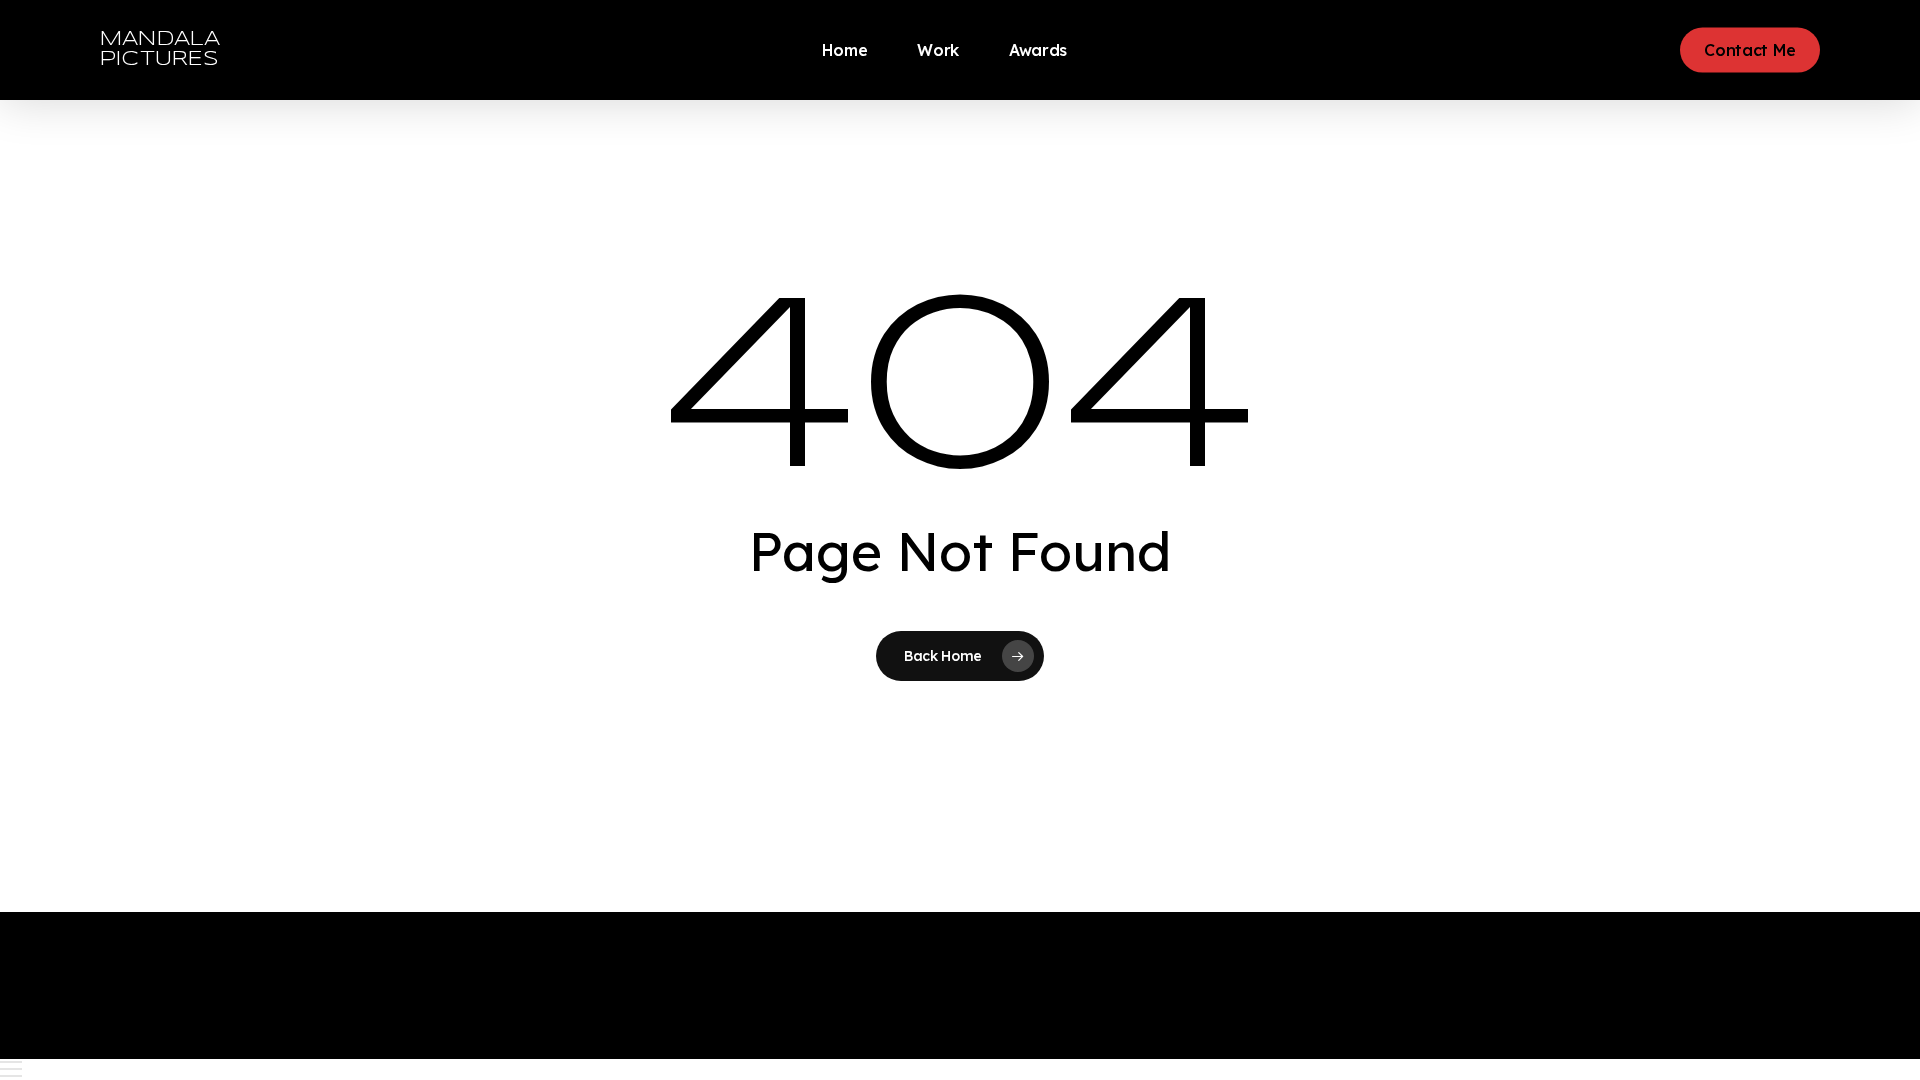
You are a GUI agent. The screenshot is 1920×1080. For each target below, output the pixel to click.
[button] (960, 1069)
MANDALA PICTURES (160, 49)
